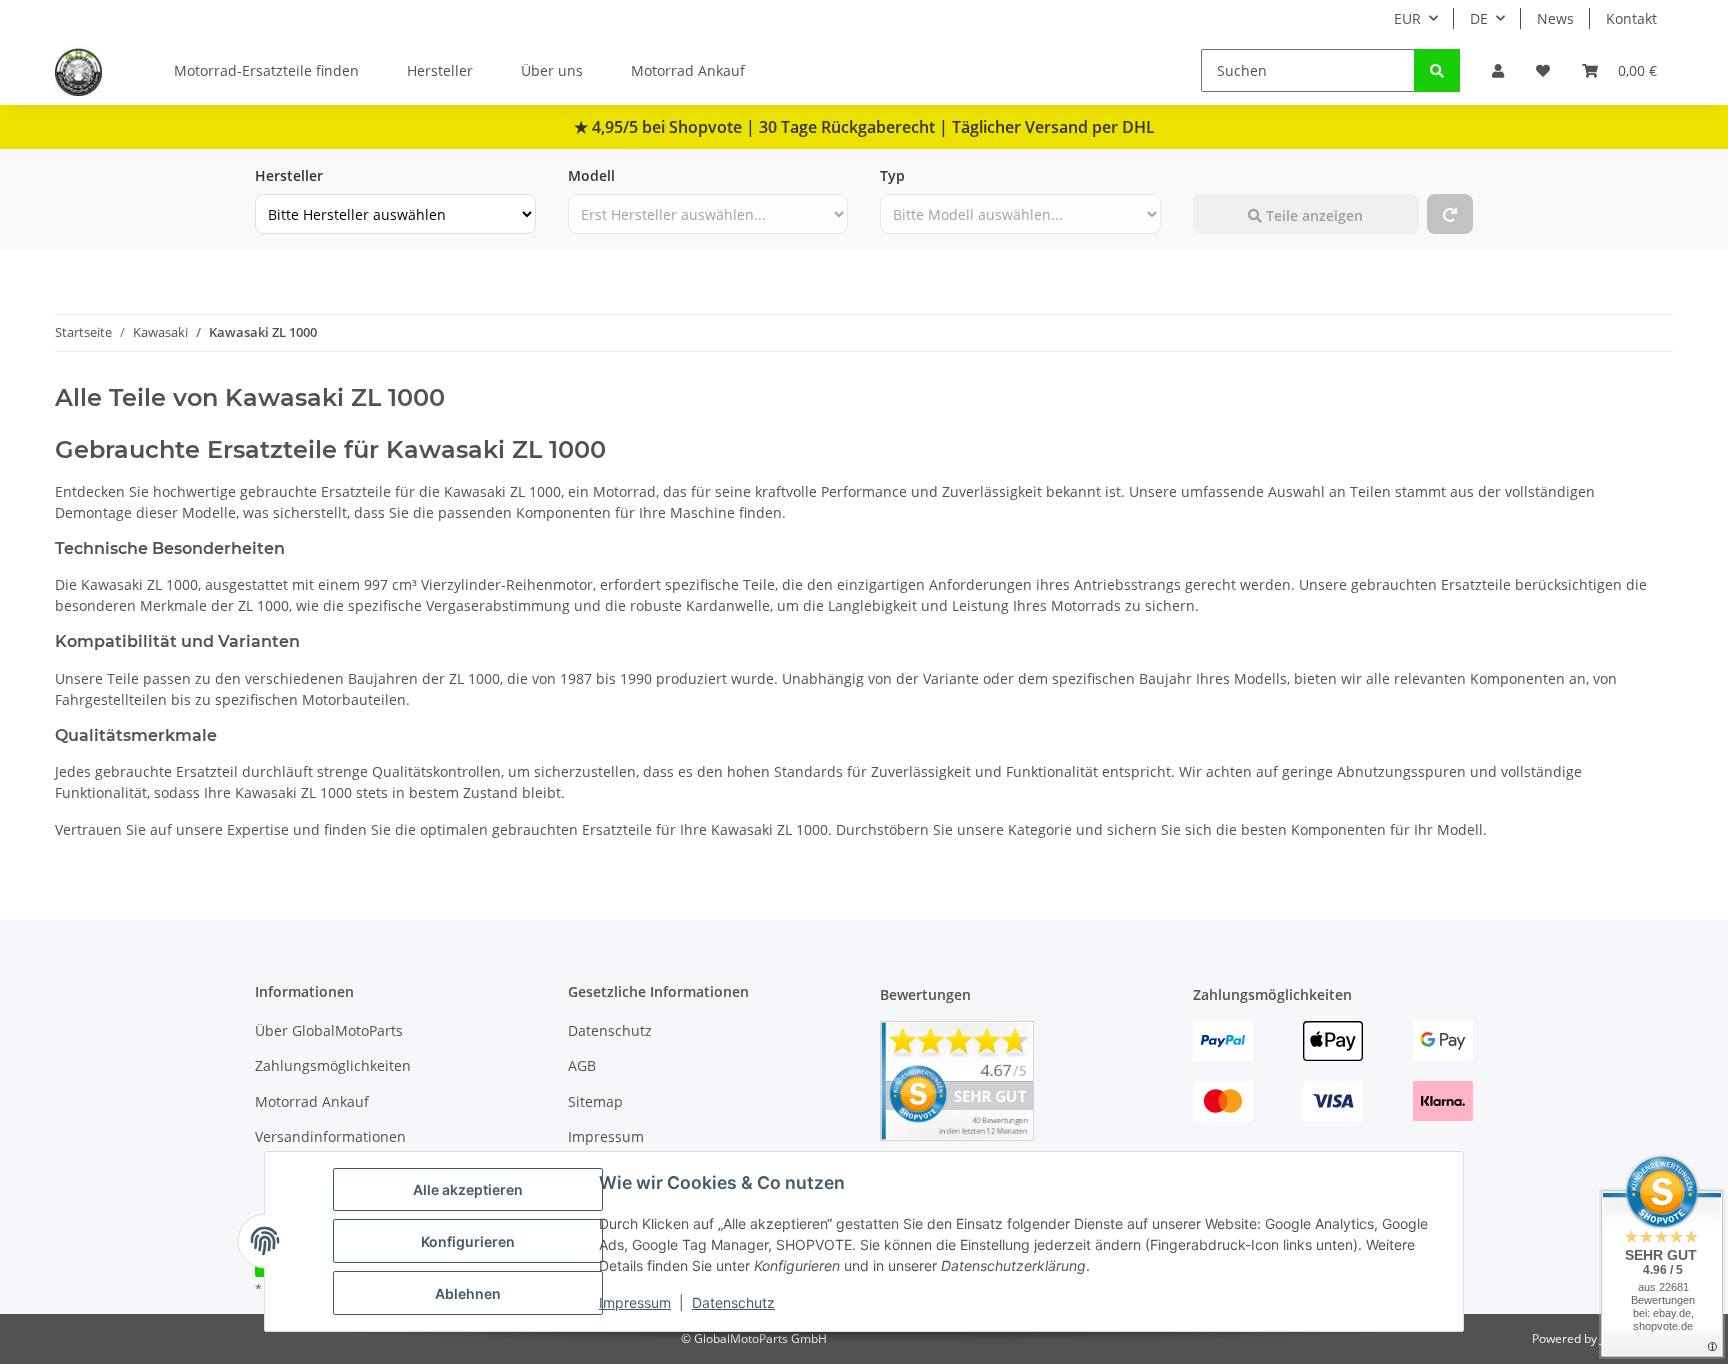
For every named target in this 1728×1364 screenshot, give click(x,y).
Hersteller (440, 70)
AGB (582, 1065)
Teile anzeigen (1312, 215)
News (1555, 18)
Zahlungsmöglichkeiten (333, 1065)
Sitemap (595, 1101)
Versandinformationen (330, 1136)
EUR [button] (1407, 18)
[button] (1498, 70)
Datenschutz (733, 1302)
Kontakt (1631, 18)
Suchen (1218, 175)
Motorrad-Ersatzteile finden (266, 70)
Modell (591, 175)
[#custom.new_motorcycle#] (1450, 214)
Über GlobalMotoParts (329, 1030)
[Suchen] (1437, 70)
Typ (892, 175)
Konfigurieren (468, 1241)
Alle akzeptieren (468, 1189)
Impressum (635, 1302)
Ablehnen (468, 1293)
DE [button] (1479, 18)
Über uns (552, 70)
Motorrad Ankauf (688, 70)
